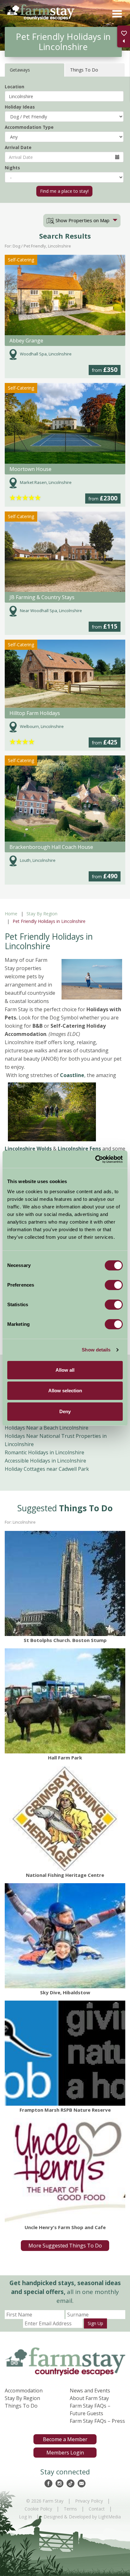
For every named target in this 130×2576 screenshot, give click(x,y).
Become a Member (65, 2439)
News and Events (90, 2391)
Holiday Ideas (20, 107)
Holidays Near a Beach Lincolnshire (47, 1428)
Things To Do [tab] (84, 70)
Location (15, 87)
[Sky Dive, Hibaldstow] (65, 1936)
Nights (12, 168)
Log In (25, 2517)
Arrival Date (18, 147)
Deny (65, 1411)
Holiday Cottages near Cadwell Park (47, 1469)
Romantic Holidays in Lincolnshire (44, 1452)
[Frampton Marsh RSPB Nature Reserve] (65, 2053)
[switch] (114, 1285)
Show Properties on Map (82, 220)
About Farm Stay (89, 2398)
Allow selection (65, 1391)
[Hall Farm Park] (65, 1701)
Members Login (65, 2453)
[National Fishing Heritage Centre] (65, 1818)
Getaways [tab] (20, 70)
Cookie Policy (38, 2509)
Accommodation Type (29, 127)
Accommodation (24, 2391)
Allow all (65, 1370)
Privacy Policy (89, 2501)
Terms (70, 2509)
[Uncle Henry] (65, 2171)
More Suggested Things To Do (65, 2246)
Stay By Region (42, 914)
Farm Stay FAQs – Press (97, 2421)
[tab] (82, 221)
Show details (96, 1350)
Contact (97, 2509)
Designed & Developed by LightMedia (82, 2517)
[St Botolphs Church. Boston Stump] (65, 1583)
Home (11, 914)
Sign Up (95, 2323)
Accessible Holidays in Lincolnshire (45, 1461)
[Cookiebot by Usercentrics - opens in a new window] (95, 1159)
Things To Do (21, 2406)
